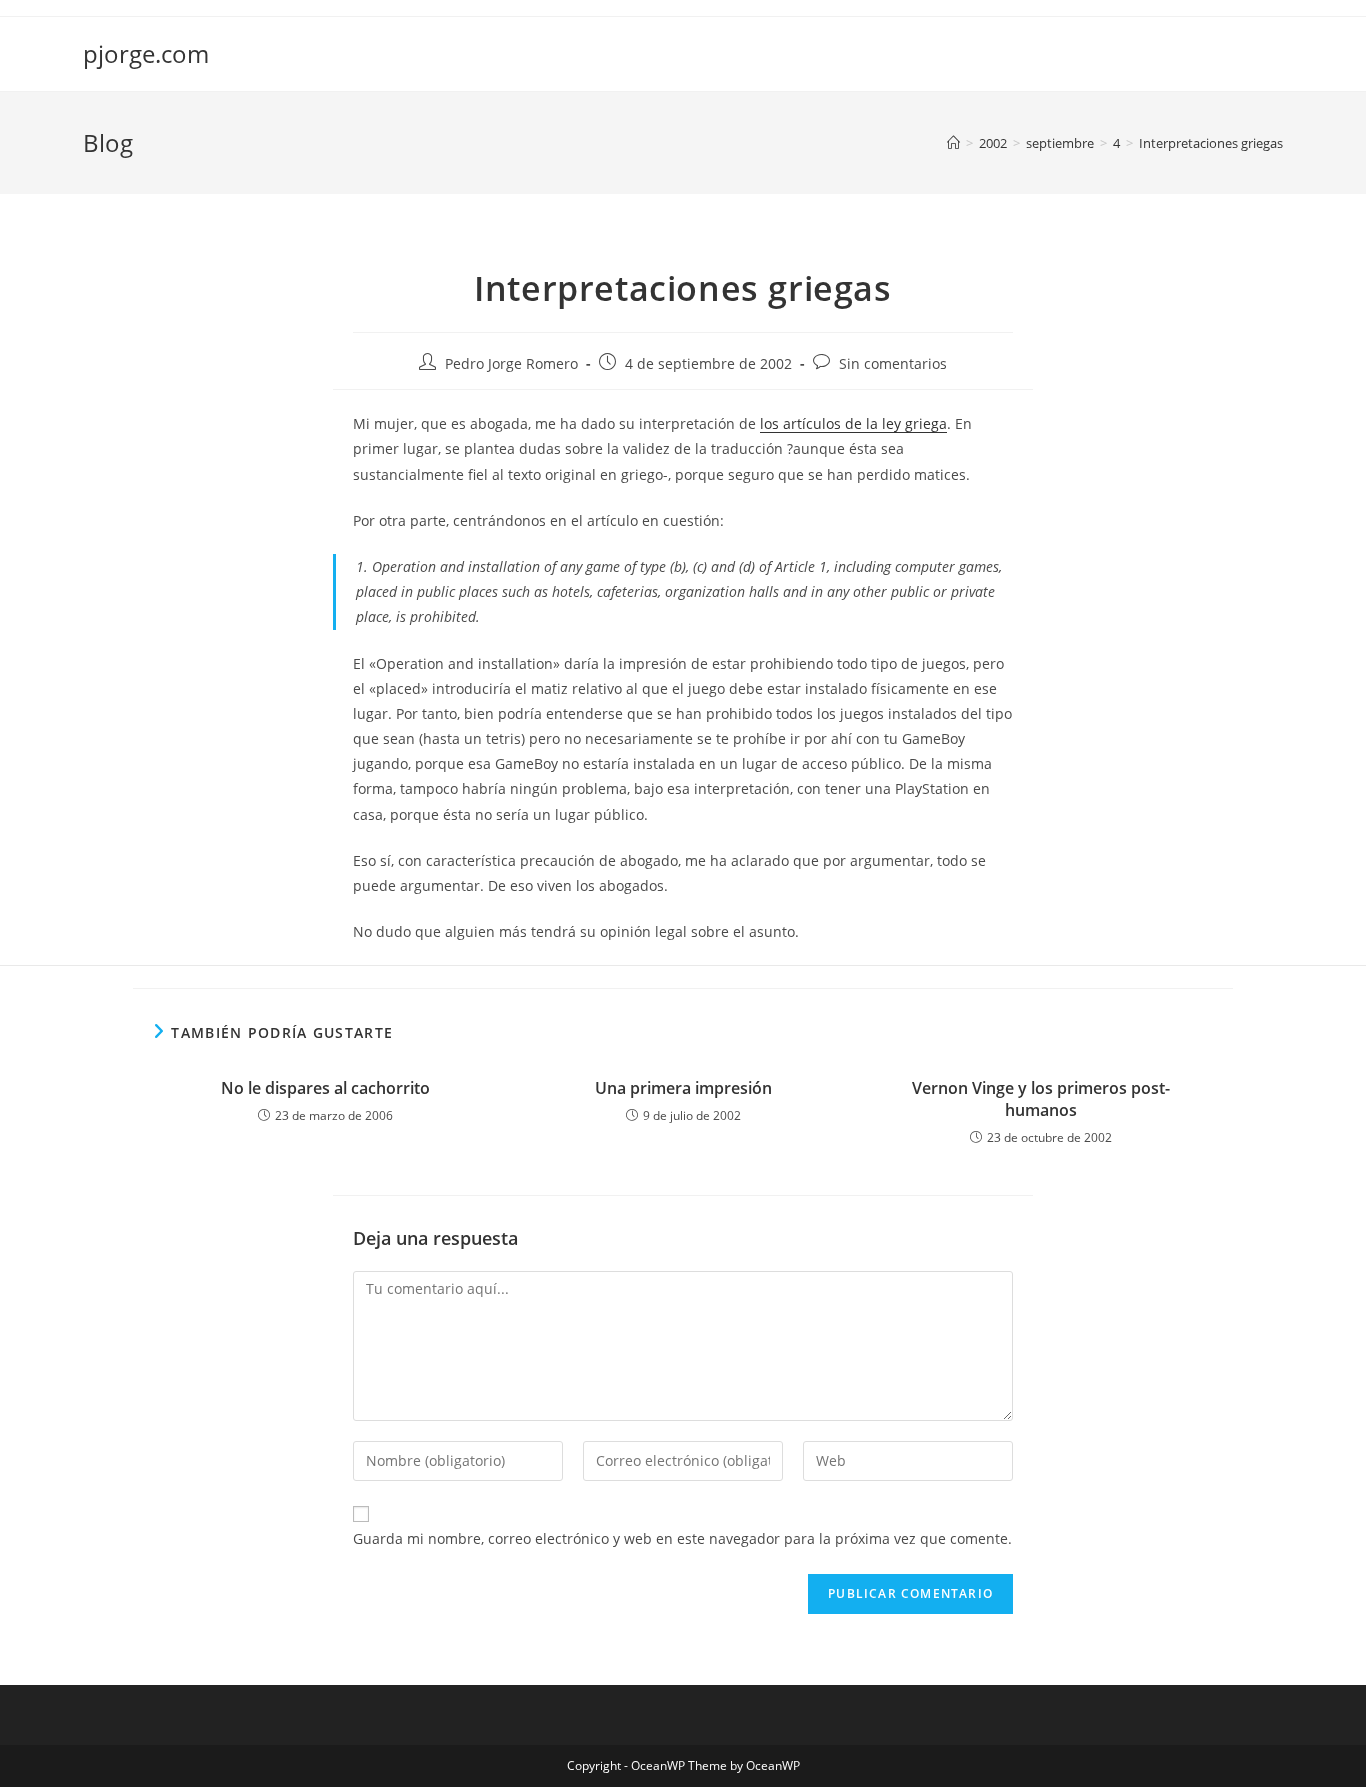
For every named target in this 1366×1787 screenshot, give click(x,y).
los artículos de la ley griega (853, 423)
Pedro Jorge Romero (511, 363)
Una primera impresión (683, 1088)
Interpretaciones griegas (1211, 143)
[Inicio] (953, 143)
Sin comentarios (893, 363)
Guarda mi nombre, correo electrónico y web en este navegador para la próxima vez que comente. (682, 1538)
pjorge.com (146, 53)
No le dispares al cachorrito (325, 1088)
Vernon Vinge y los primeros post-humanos (1041, 1099)
